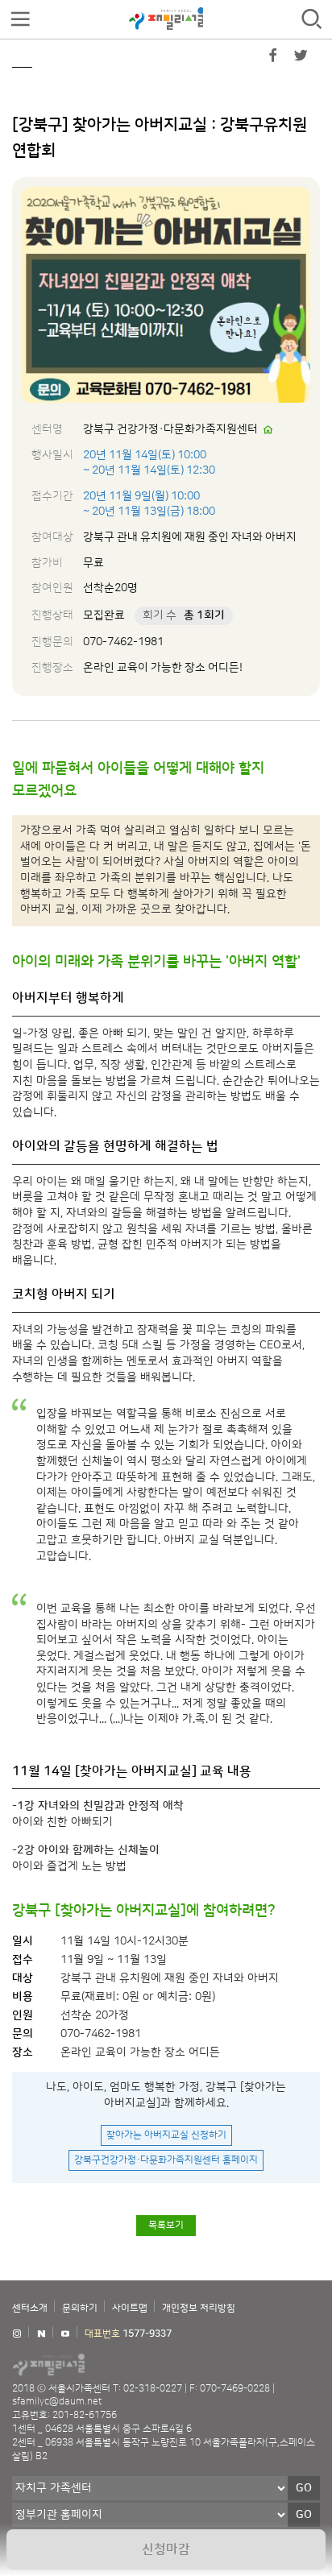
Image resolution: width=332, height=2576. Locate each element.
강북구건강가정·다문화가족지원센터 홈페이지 (166, 2160)
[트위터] (301, 59)
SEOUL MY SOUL (97, 2364)
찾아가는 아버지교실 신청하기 (166, 2135)
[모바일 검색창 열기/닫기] (312, 20)
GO (304, 2488)
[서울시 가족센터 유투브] (65, 2334)
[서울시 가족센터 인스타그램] (17, 2334)
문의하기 (80, 2308)
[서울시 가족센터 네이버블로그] (41, 2334)
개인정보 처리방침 (199, 2308)
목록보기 (166, 2225)
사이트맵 (130, 2308)
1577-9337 (147, 2334)
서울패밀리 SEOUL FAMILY (166, 19)
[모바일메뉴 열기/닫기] (20, 20)
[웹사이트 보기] (268, 430)
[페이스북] (273, 59)
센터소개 (30, 2308)
